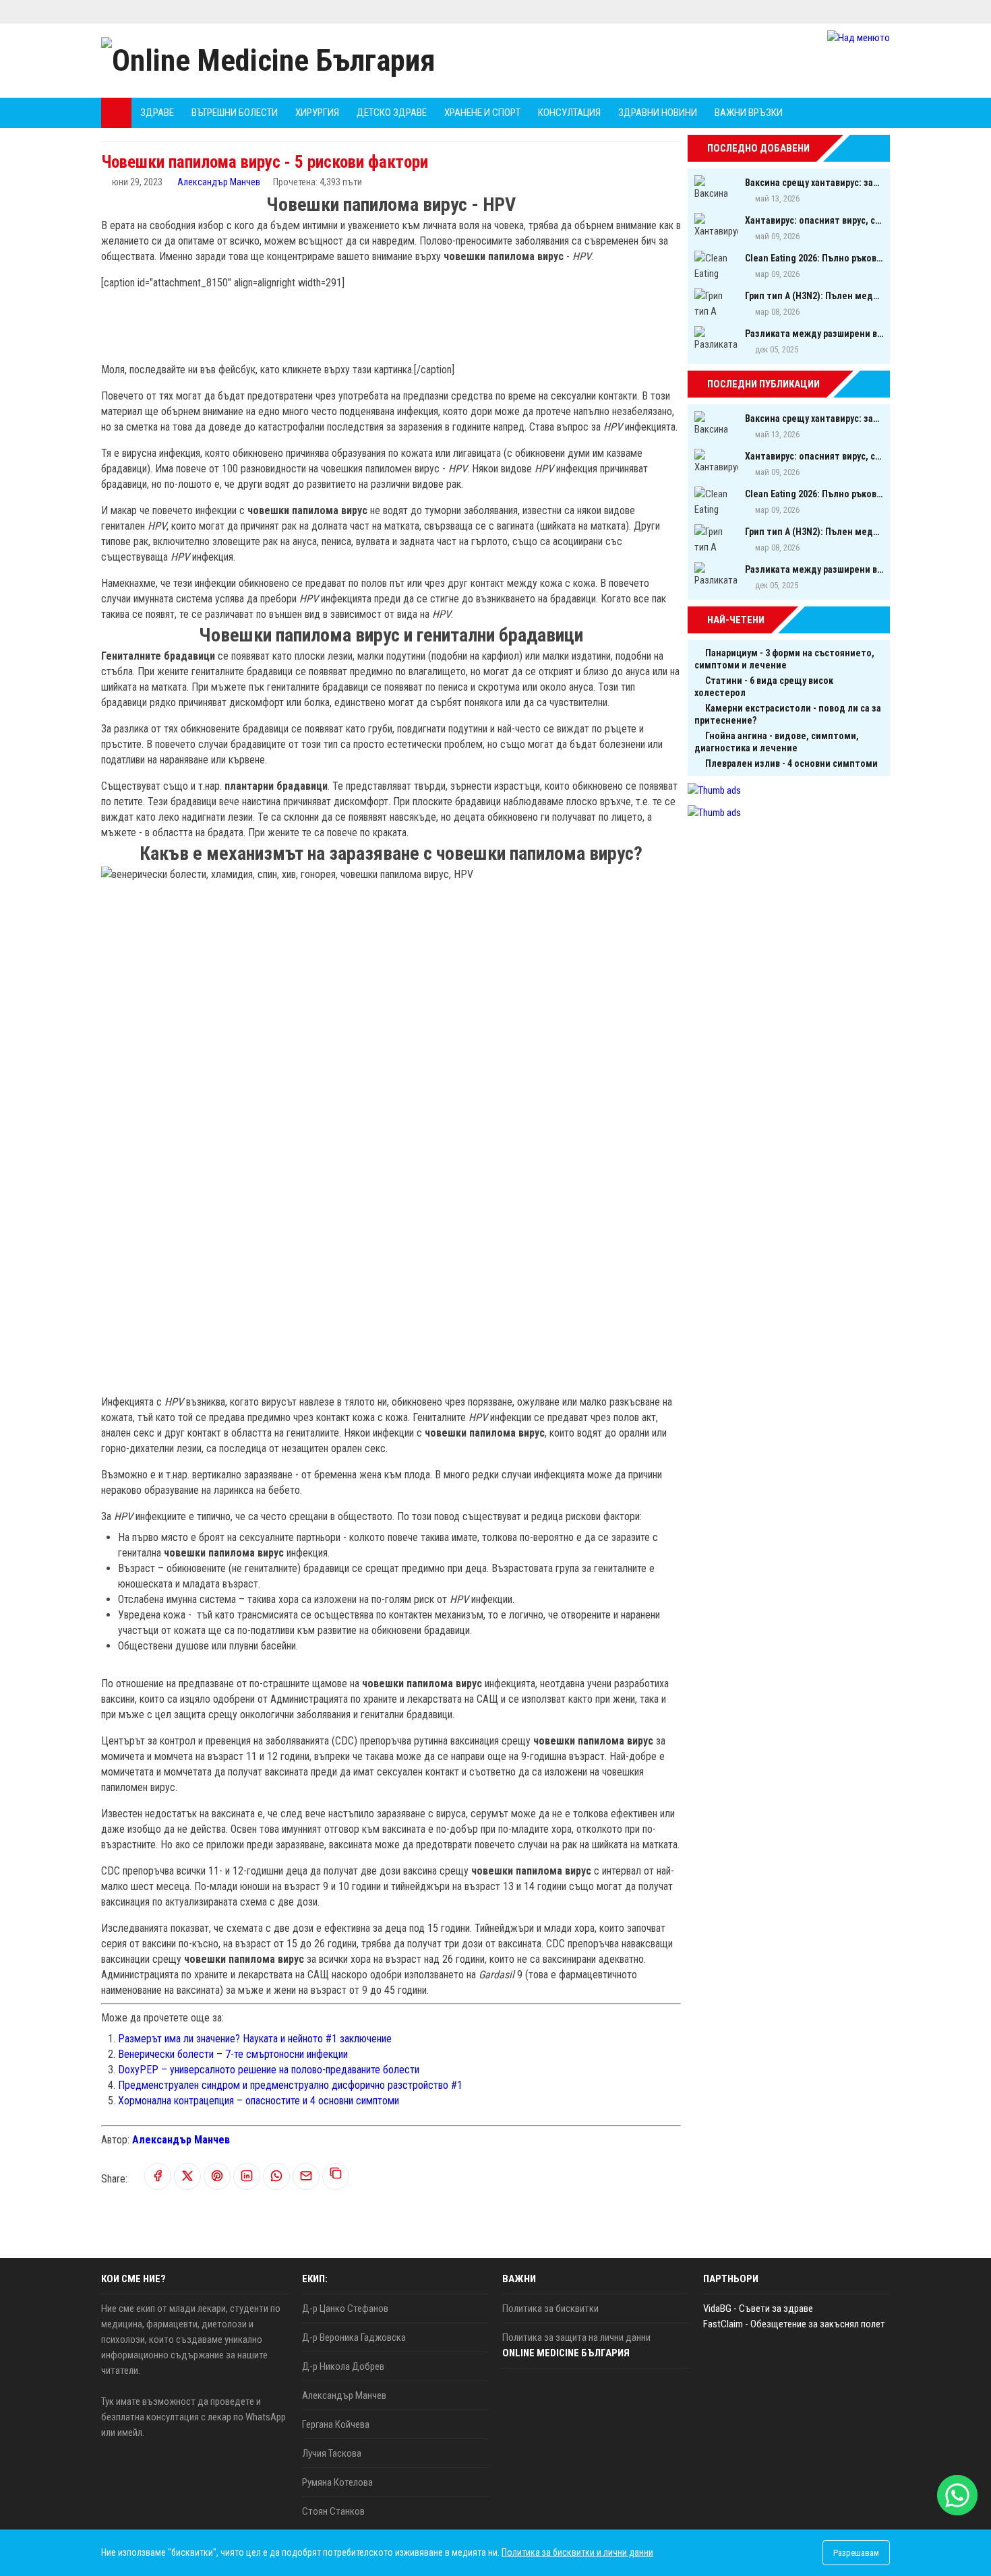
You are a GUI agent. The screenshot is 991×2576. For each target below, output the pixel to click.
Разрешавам (856, 2553)
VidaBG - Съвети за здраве (758, 2308)
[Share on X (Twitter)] (187, 2177)
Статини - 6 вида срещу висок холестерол (764, 687)
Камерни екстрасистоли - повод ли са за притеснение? (788, 714)
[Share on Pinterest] (217, 2177)
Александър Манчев (219, 182)
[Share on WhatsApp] (276, 2177)
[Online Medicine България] (268, 61)
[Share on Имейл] (306, 2177)
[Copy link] (336, 2176)
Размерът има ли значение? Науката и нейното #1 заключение (255, 2039)
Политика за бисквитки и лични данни (577, 2552)
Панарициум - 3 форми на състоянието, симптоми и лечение (784, 659)
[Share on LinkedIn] (247, 2177)
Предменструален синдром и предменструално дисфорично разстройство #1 (290, 2085)
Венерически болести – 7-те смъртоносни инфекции (233, 2054)
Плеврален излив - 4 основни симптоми (791, 763)
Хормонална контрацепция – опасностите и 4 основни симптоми (259, 2101)
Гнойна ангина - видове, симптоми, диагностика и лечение (777, 742)
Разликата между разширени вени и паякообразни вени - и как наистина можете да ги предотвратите (814, 334)
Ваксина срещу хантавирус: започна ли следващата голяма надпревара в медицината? (814, 183)
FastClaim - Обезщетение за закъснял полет (794, 2324)
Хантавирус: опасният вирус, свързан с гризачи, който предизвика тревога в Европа (814, 220)
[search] (842, 113)
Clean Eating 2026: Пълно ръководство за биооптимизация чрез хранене (814, 258)
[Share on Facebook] (158, 2177)
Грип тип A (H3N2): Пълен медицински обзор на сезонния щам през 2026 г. (814, 296)
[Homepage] (116, 113)
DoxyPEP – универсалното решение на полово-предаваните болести (269, 2070)
